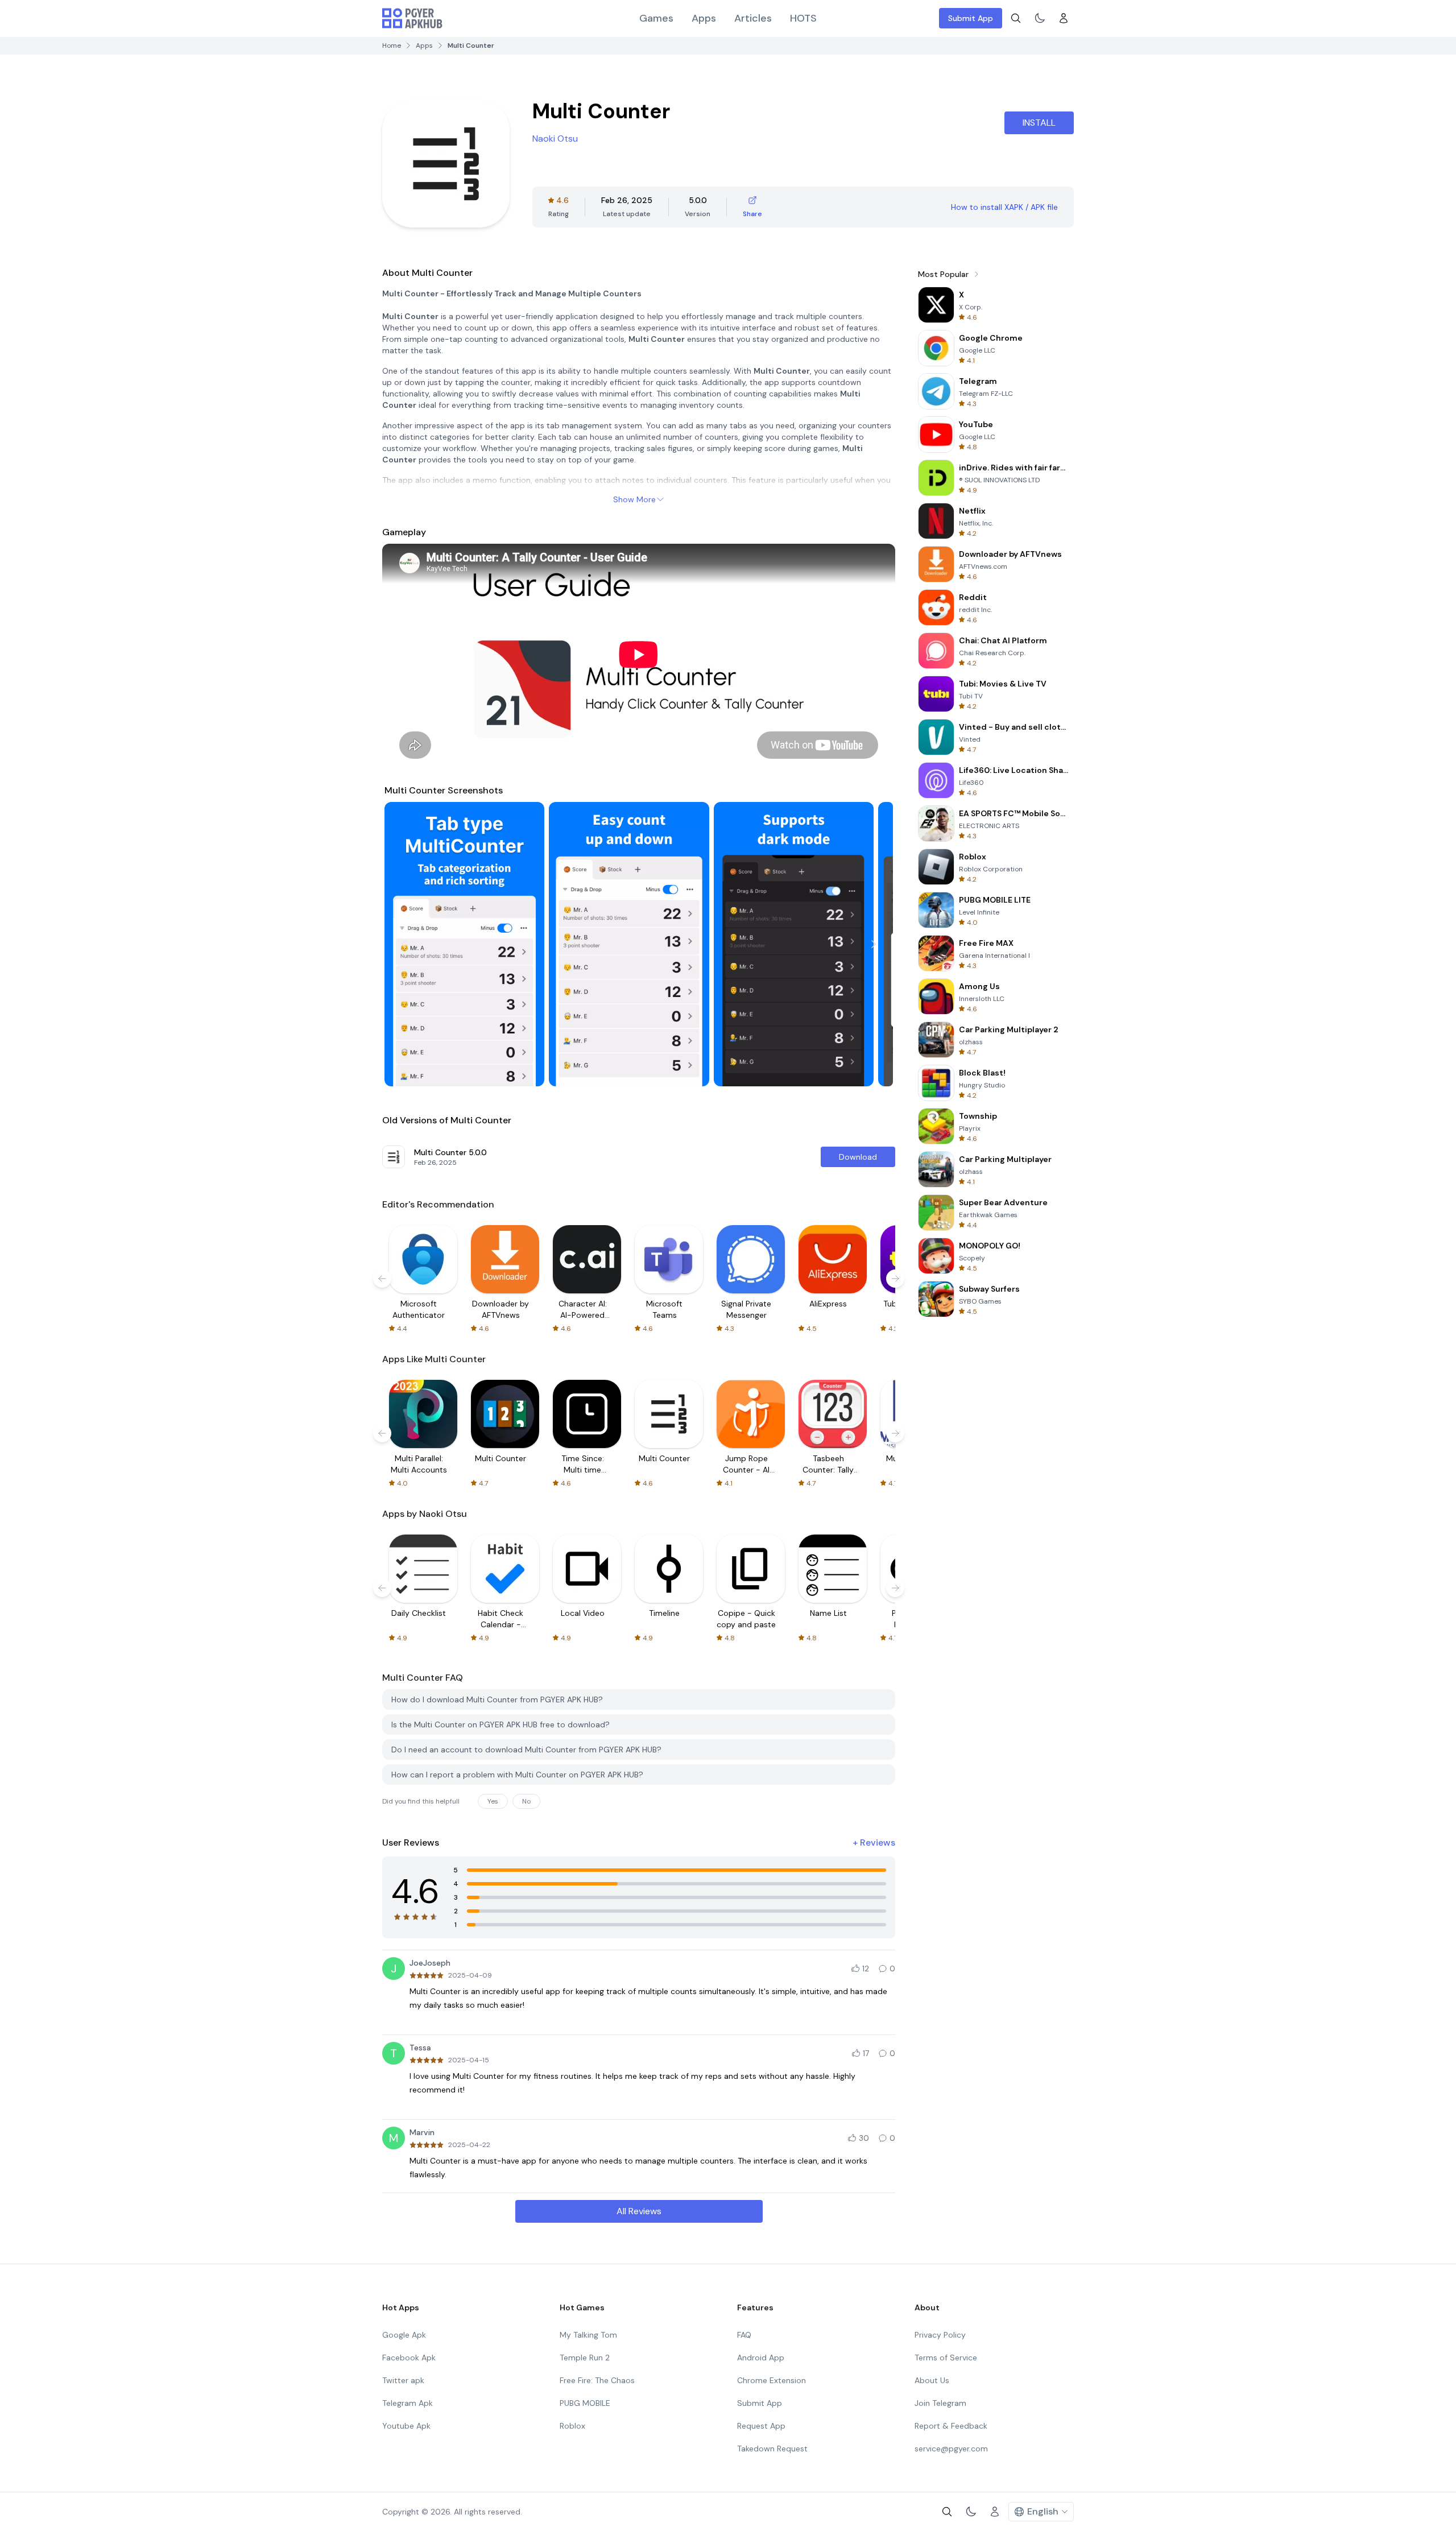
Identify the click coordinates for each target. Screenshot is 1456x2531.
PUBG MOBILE (585, 2403)
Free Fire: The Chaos (597, 2380)
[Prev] (404, 944)
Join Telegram (940, 2403)
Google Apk (404, 2335)
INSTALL (1039, 123)
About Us (932, 2380)
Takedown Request (772, 2449)
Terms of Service (946, 2358)
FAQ (744, 2335)
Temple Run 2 (585, 2358)
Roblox (572, 2426)
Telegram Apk (408, 2403)
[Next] (874, 944)
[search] (1016, 18)
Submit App (971, 18)
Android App (761, 2358)
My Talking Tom (588, 2335)
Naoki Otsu (555, 138)
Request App (761, 2426)
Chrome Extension (772, 2380)
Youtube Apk (406, 2426)
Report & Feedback (951, 2426)
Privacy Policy (940, 2335)
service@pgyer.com (951, 2449)
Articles (753, 18)
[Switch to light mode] (1040, 18)
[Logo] (412, 18)
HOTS (803, 18)
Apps (704, 18)
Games (656, 18)
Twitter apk (403, 2380)
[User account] (1064, 18)
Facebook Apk (409, 2358)
